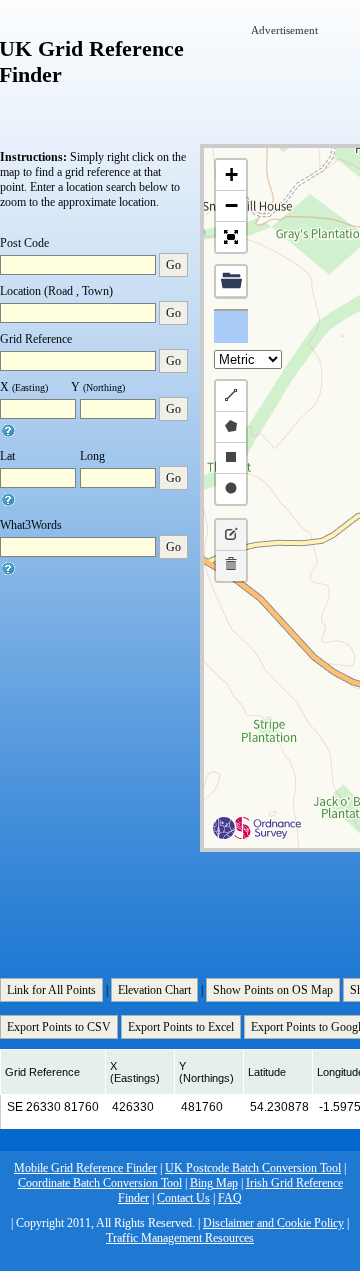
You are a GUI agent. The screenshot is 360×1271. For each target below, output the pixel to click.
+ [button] (231, 174)
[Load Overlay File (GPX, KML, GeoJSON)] (231, 281)
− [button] (231, 205)
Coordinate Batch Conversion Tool (100, 1183)
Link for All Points (51, 990)
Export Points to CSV (59, 1027)
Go (173, 265)
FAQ (230, 1198)
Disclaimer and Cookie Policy (273, 1223)
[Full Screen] (231, 237)
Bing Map (214, 1183)
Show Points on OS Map (273, 990)
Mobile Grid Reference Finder (85, 1168)
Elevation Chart (154, 990)
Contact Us (183, 1198)
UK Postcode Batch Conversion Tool (253, 1168)
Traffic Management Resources (180, 1238)
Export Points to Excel (181, 1027)
